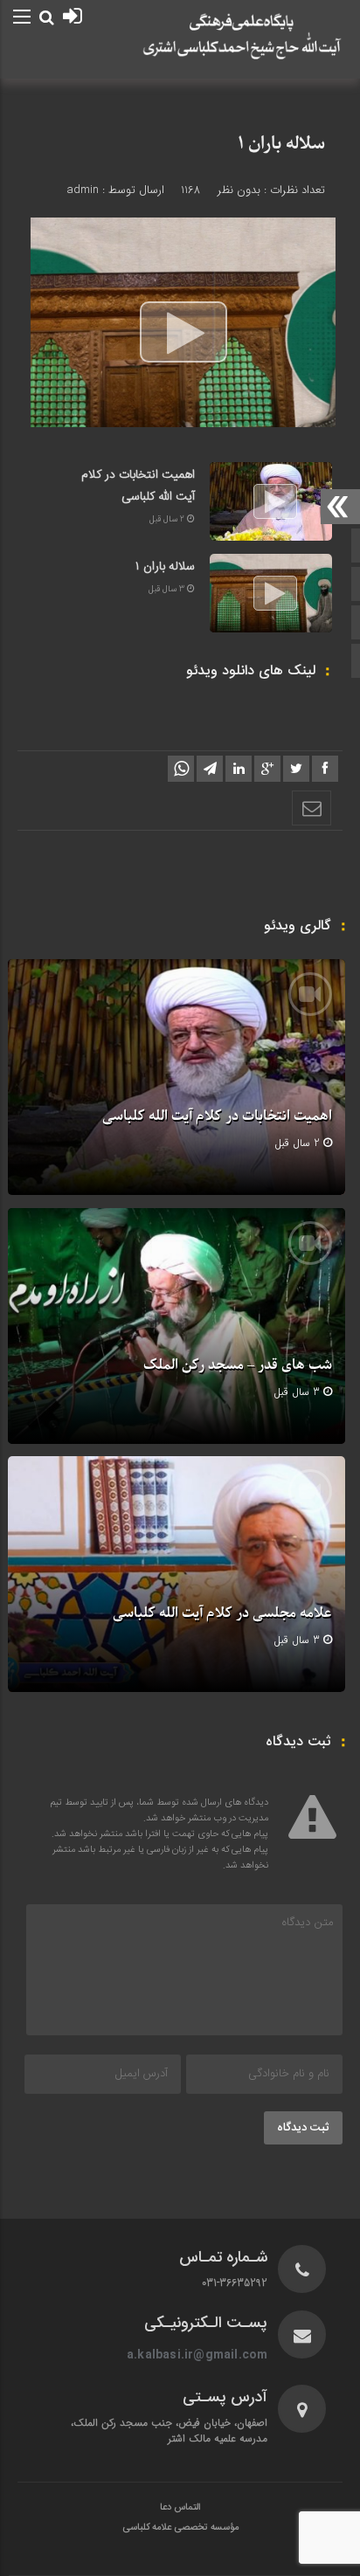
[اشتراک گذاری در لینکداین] (239, 769)
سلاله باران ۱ (281, 144)
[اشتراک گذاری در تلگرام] (210, 769)
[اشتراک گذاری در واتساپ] (181, 769)
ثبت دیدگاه (303, 2128)
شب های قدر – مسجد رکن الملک (238, 1365)
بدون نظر (239, 190)
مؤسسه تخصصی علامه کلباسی (180, 2528)
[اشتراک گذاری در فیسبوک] (325, 769)
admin (83, 190)
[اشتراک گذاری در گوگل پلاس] (267, 769)
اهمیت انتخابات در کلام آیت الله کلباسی (138, 486)
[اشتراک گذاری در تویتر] (296, 769)
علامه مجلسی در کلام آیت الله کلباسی (222, 1613)
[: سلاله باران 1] (312, 808)
